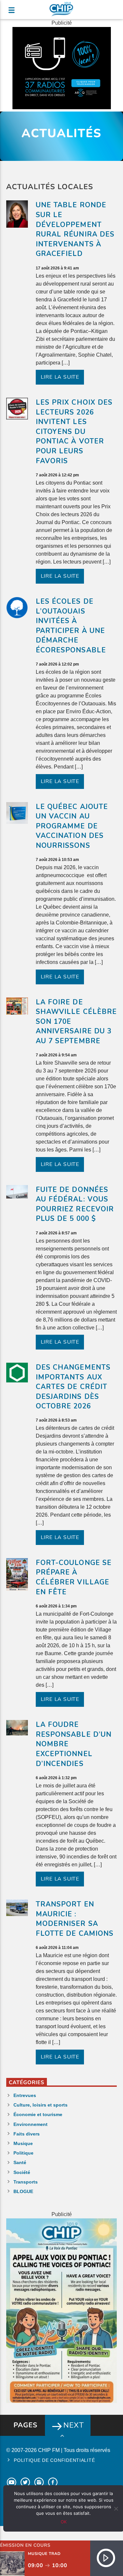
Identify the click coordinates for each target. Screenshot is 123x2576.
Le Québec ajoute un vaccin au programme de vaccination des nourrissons (72, 826)
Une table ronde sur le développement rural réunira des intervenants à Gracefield (75, 229)
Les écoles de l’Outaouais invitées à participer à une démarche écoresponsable (71, 626)
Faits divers (27, 2134)
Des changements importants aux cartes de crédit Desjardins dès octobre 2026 (73, 1387)
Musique (23, 2143)
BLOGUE (23, 2191)
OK (64, 2522)
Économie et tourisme (38, 2114)
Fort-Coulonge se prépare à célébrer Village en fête (74, 1577)
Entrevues (25, 2095)
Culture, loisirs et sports (41, 2105)
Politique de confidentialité (54, 2460)
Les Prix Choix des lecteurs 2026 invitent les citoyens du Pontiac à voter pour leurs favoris (74, 432)
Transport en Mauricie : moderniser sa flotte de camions (75, 1919)
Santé (20, 2162)
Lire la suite (60, 377)
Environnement (31, 2124)
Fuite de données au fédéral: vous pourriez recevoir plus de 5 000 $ (75, 1204)
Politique (23, 2153)
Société (22, 2172)
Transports (26, 2182)
